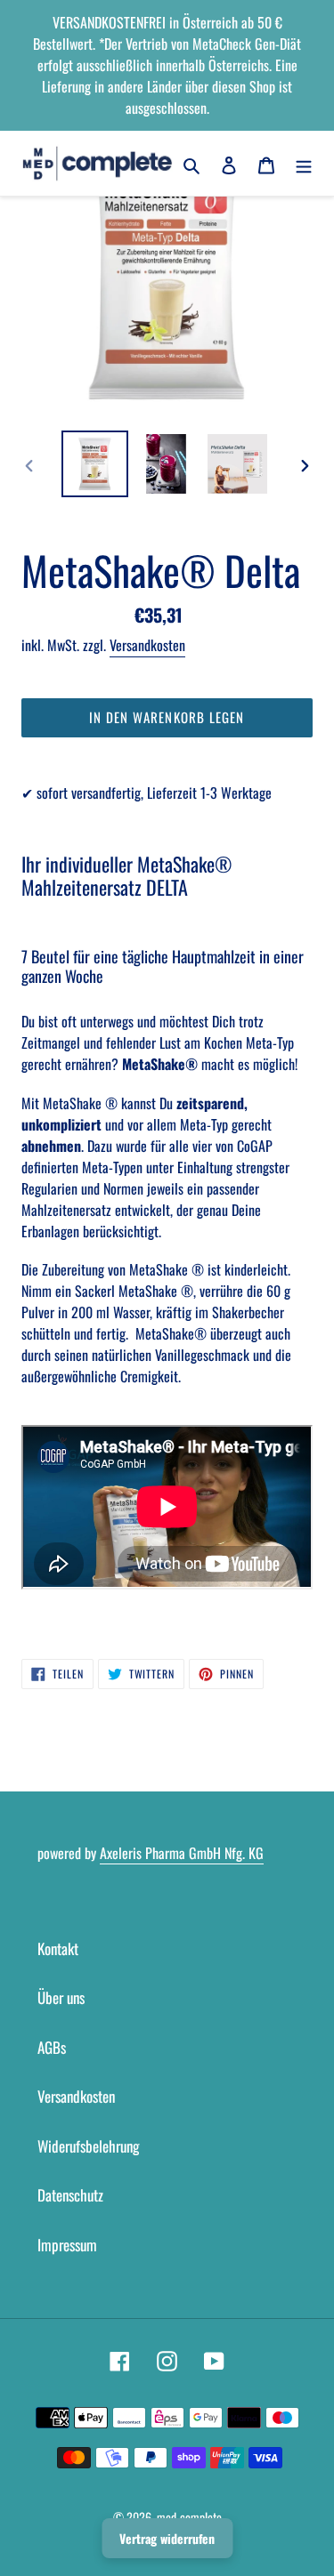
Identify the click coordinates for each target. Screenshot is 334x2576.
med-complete (189, 2517)
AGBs (52, 2047)
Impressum (67, 2245)
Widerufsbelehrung (89, 2146)
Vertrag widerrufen (167, 2538)
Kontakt (58, 1948)
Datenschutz (70, 2195)
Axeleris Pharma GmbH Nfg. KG (182, 1853)
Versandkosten (147, 645)
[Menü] (304, 164)
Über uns (61, 1997)
